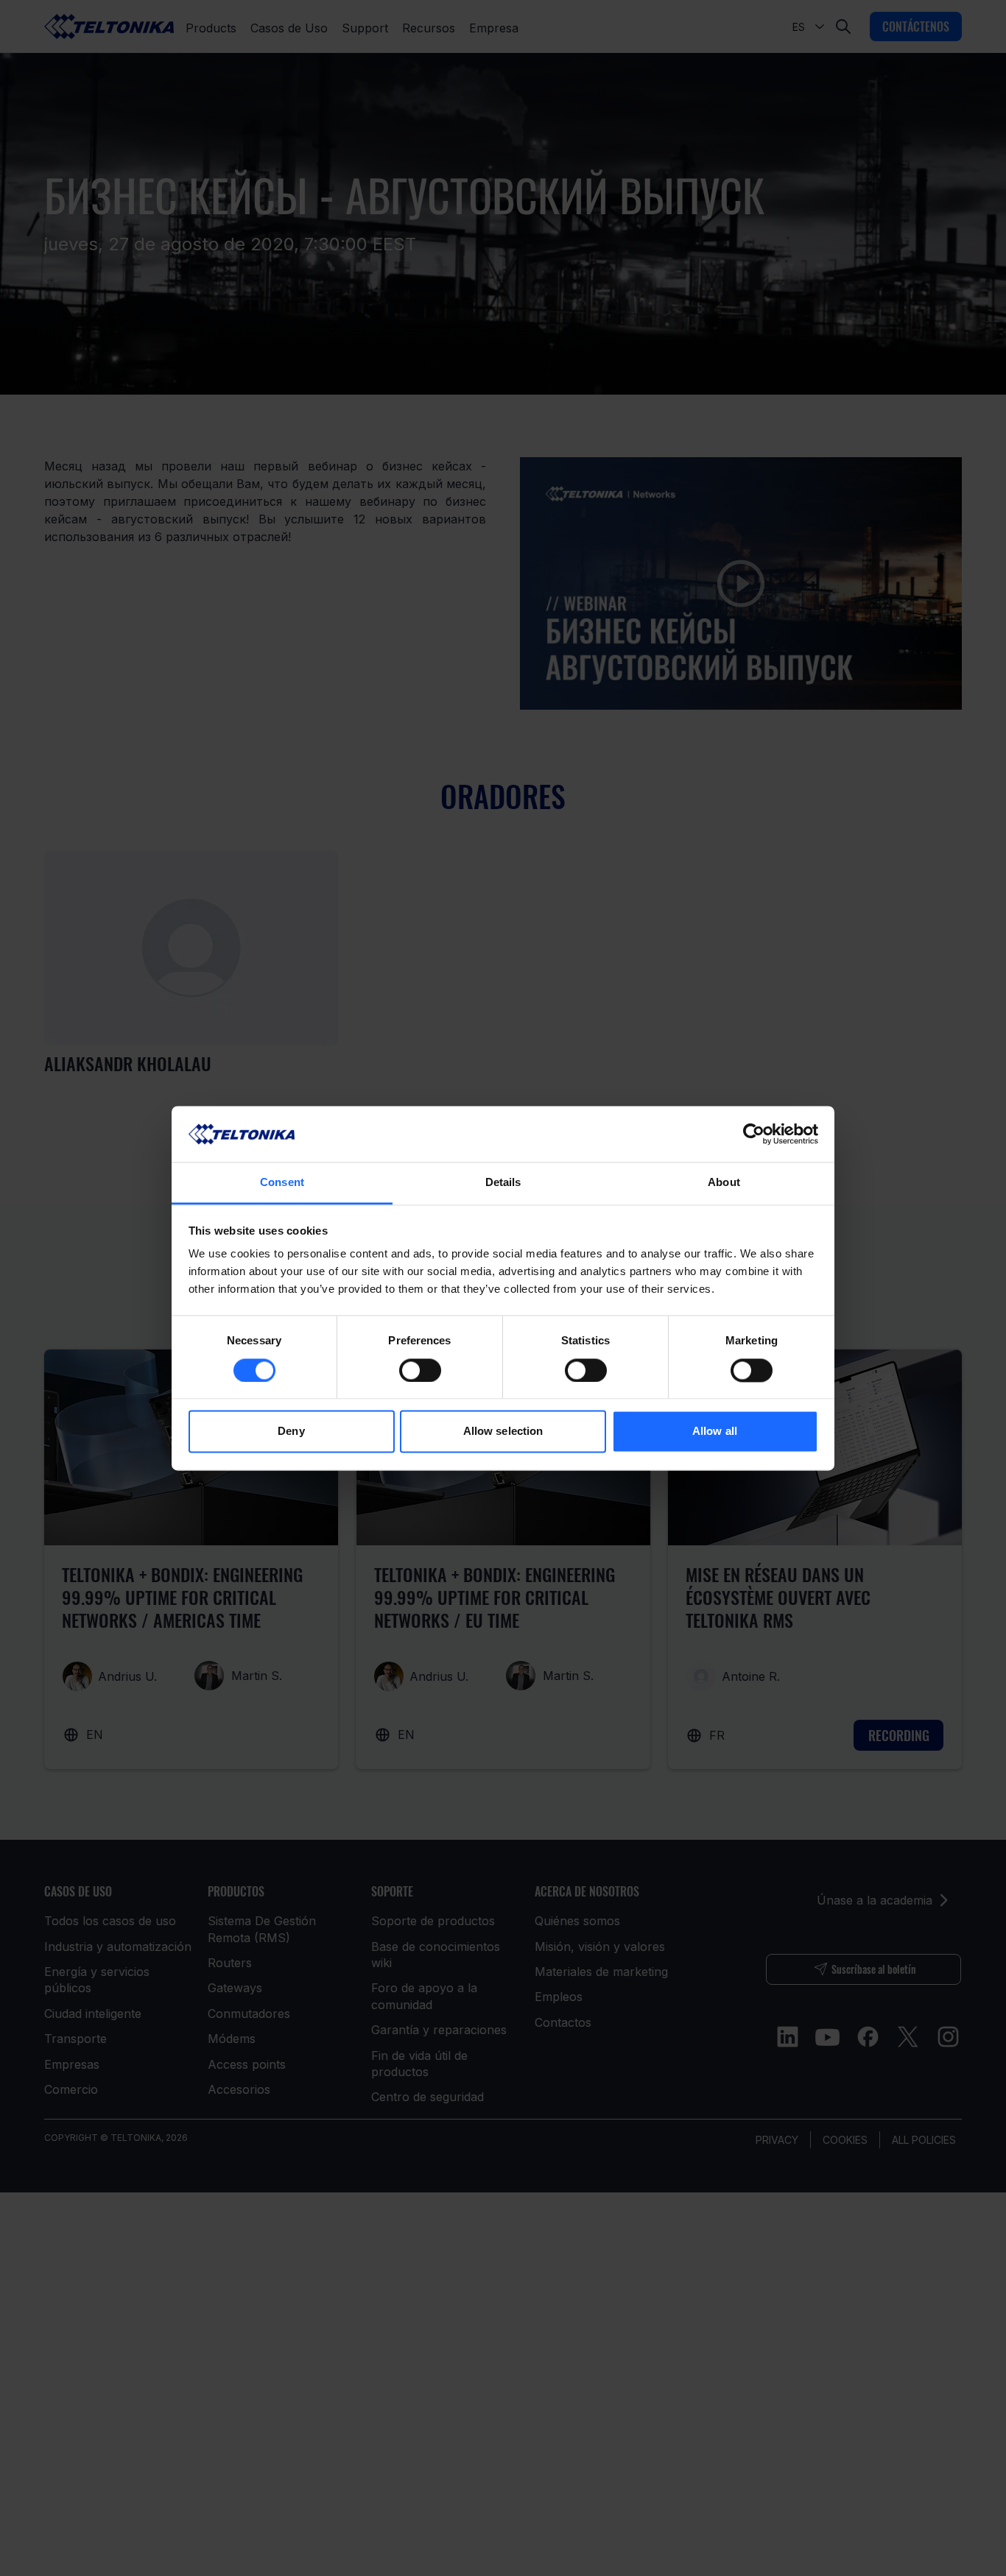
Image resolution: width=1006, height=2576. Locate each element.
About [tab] (724, 1183)
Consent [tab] (282, 1183)
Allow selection (503, 1432)
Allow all (715, 1432)
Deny (291, 1432)
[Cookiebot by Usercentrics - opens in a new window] (754, 1134)
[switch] (420, 1370)
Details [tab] (503, 1183)
